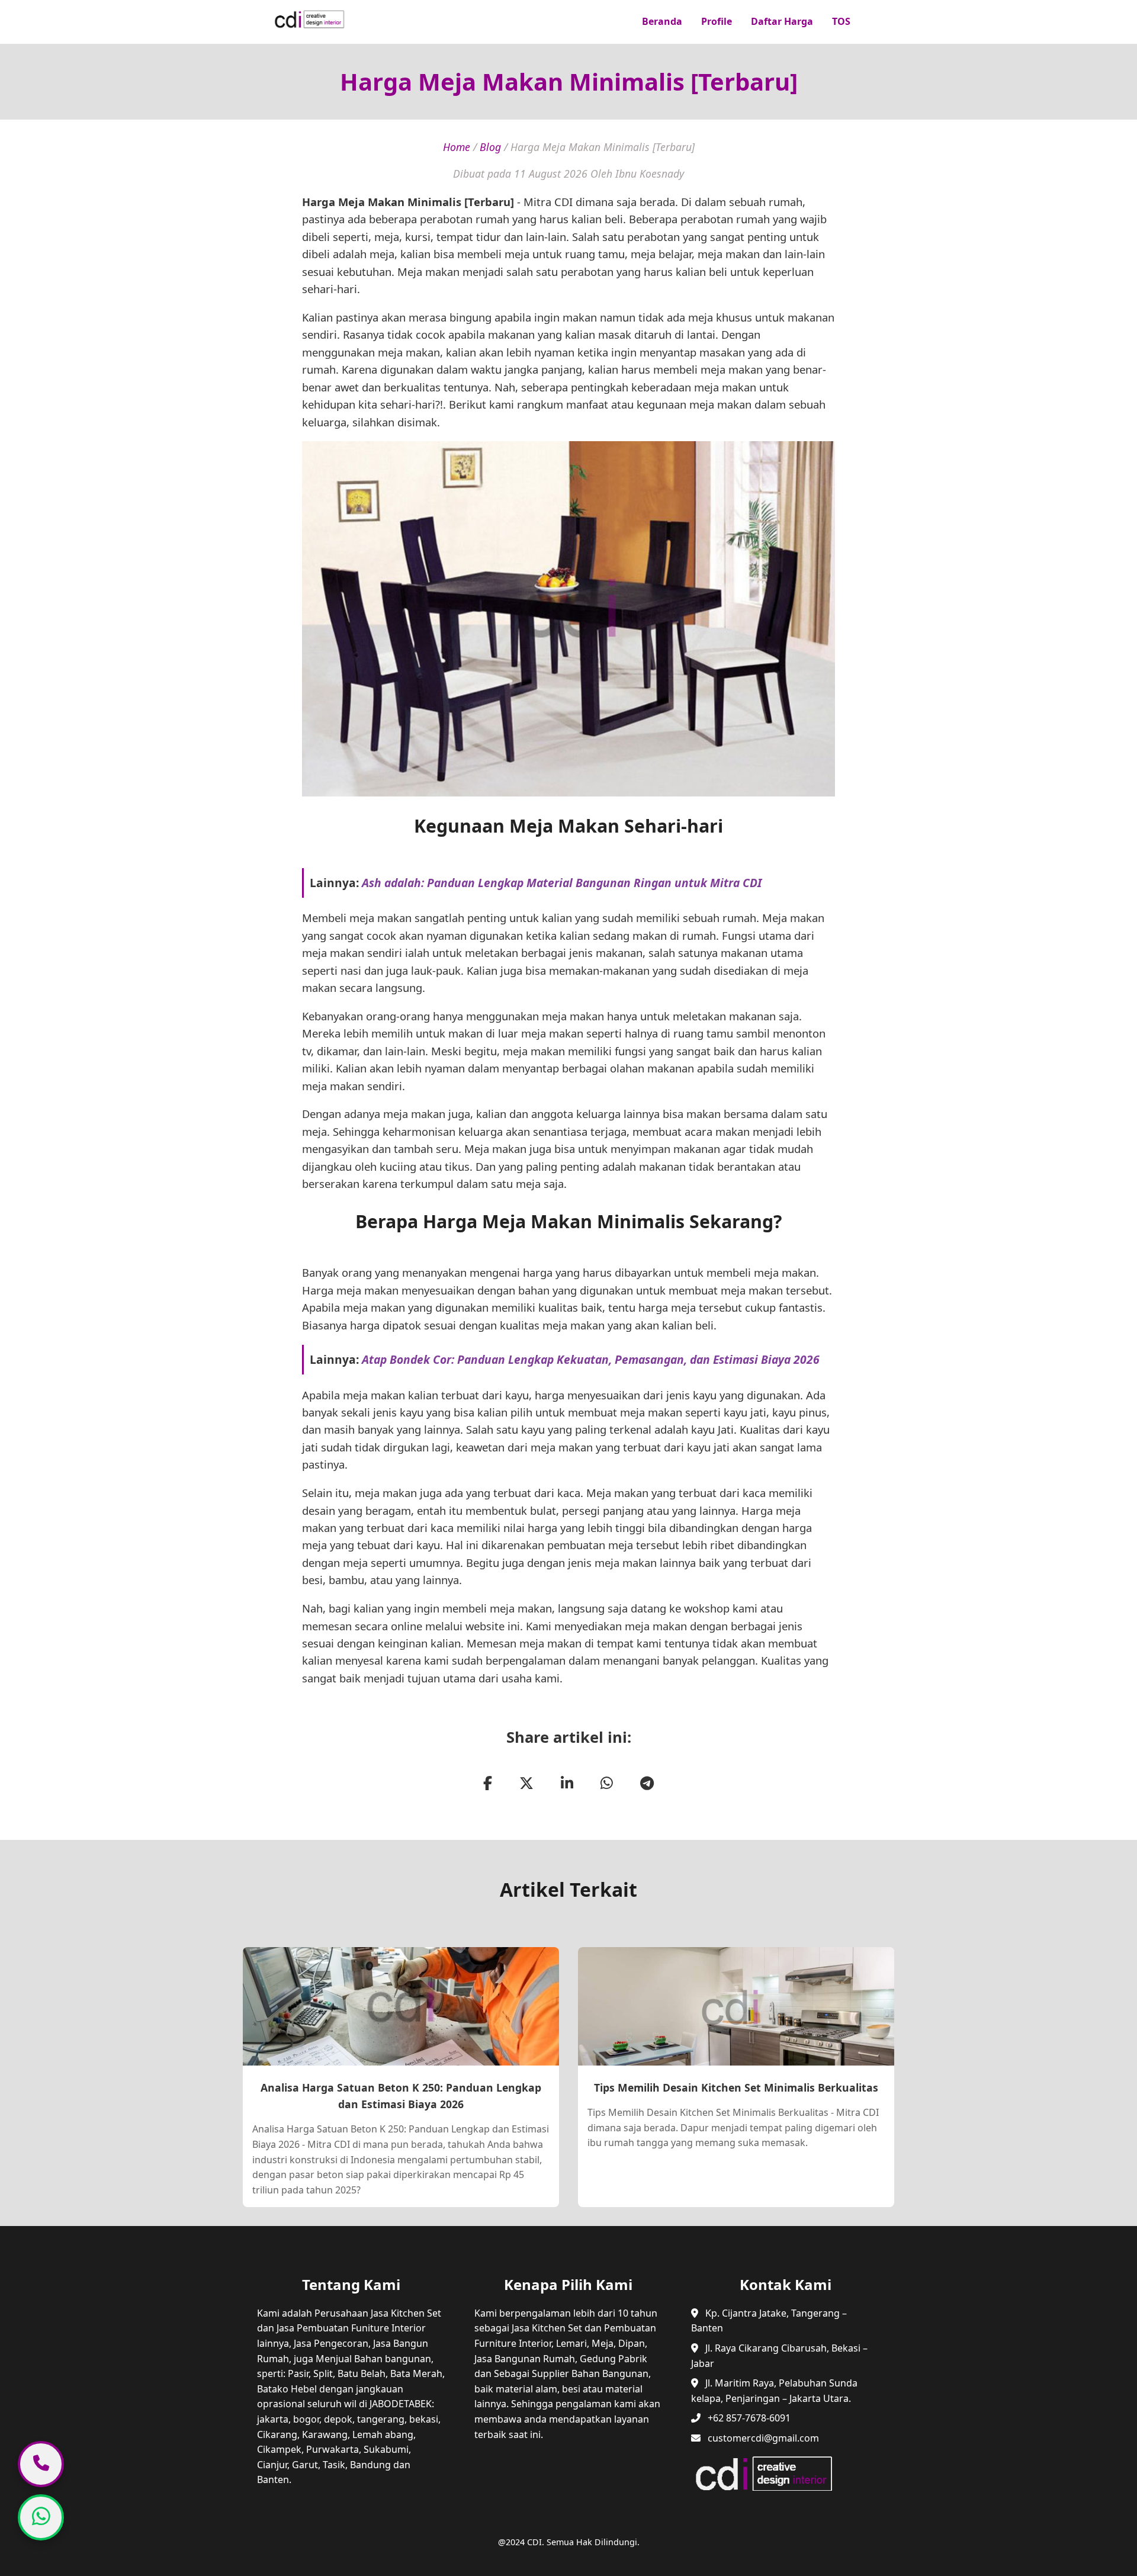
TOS (841, 21)
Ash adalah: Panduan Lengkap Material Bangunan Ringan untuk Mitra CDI (562, 883)
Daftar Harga (782, 21)
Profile (717, 21)
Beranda (662, 21)
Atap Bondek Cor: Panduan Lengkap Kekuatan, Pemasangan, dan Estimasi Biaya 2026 (591, 1359)
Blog (490, 147)
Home (457, 147)
